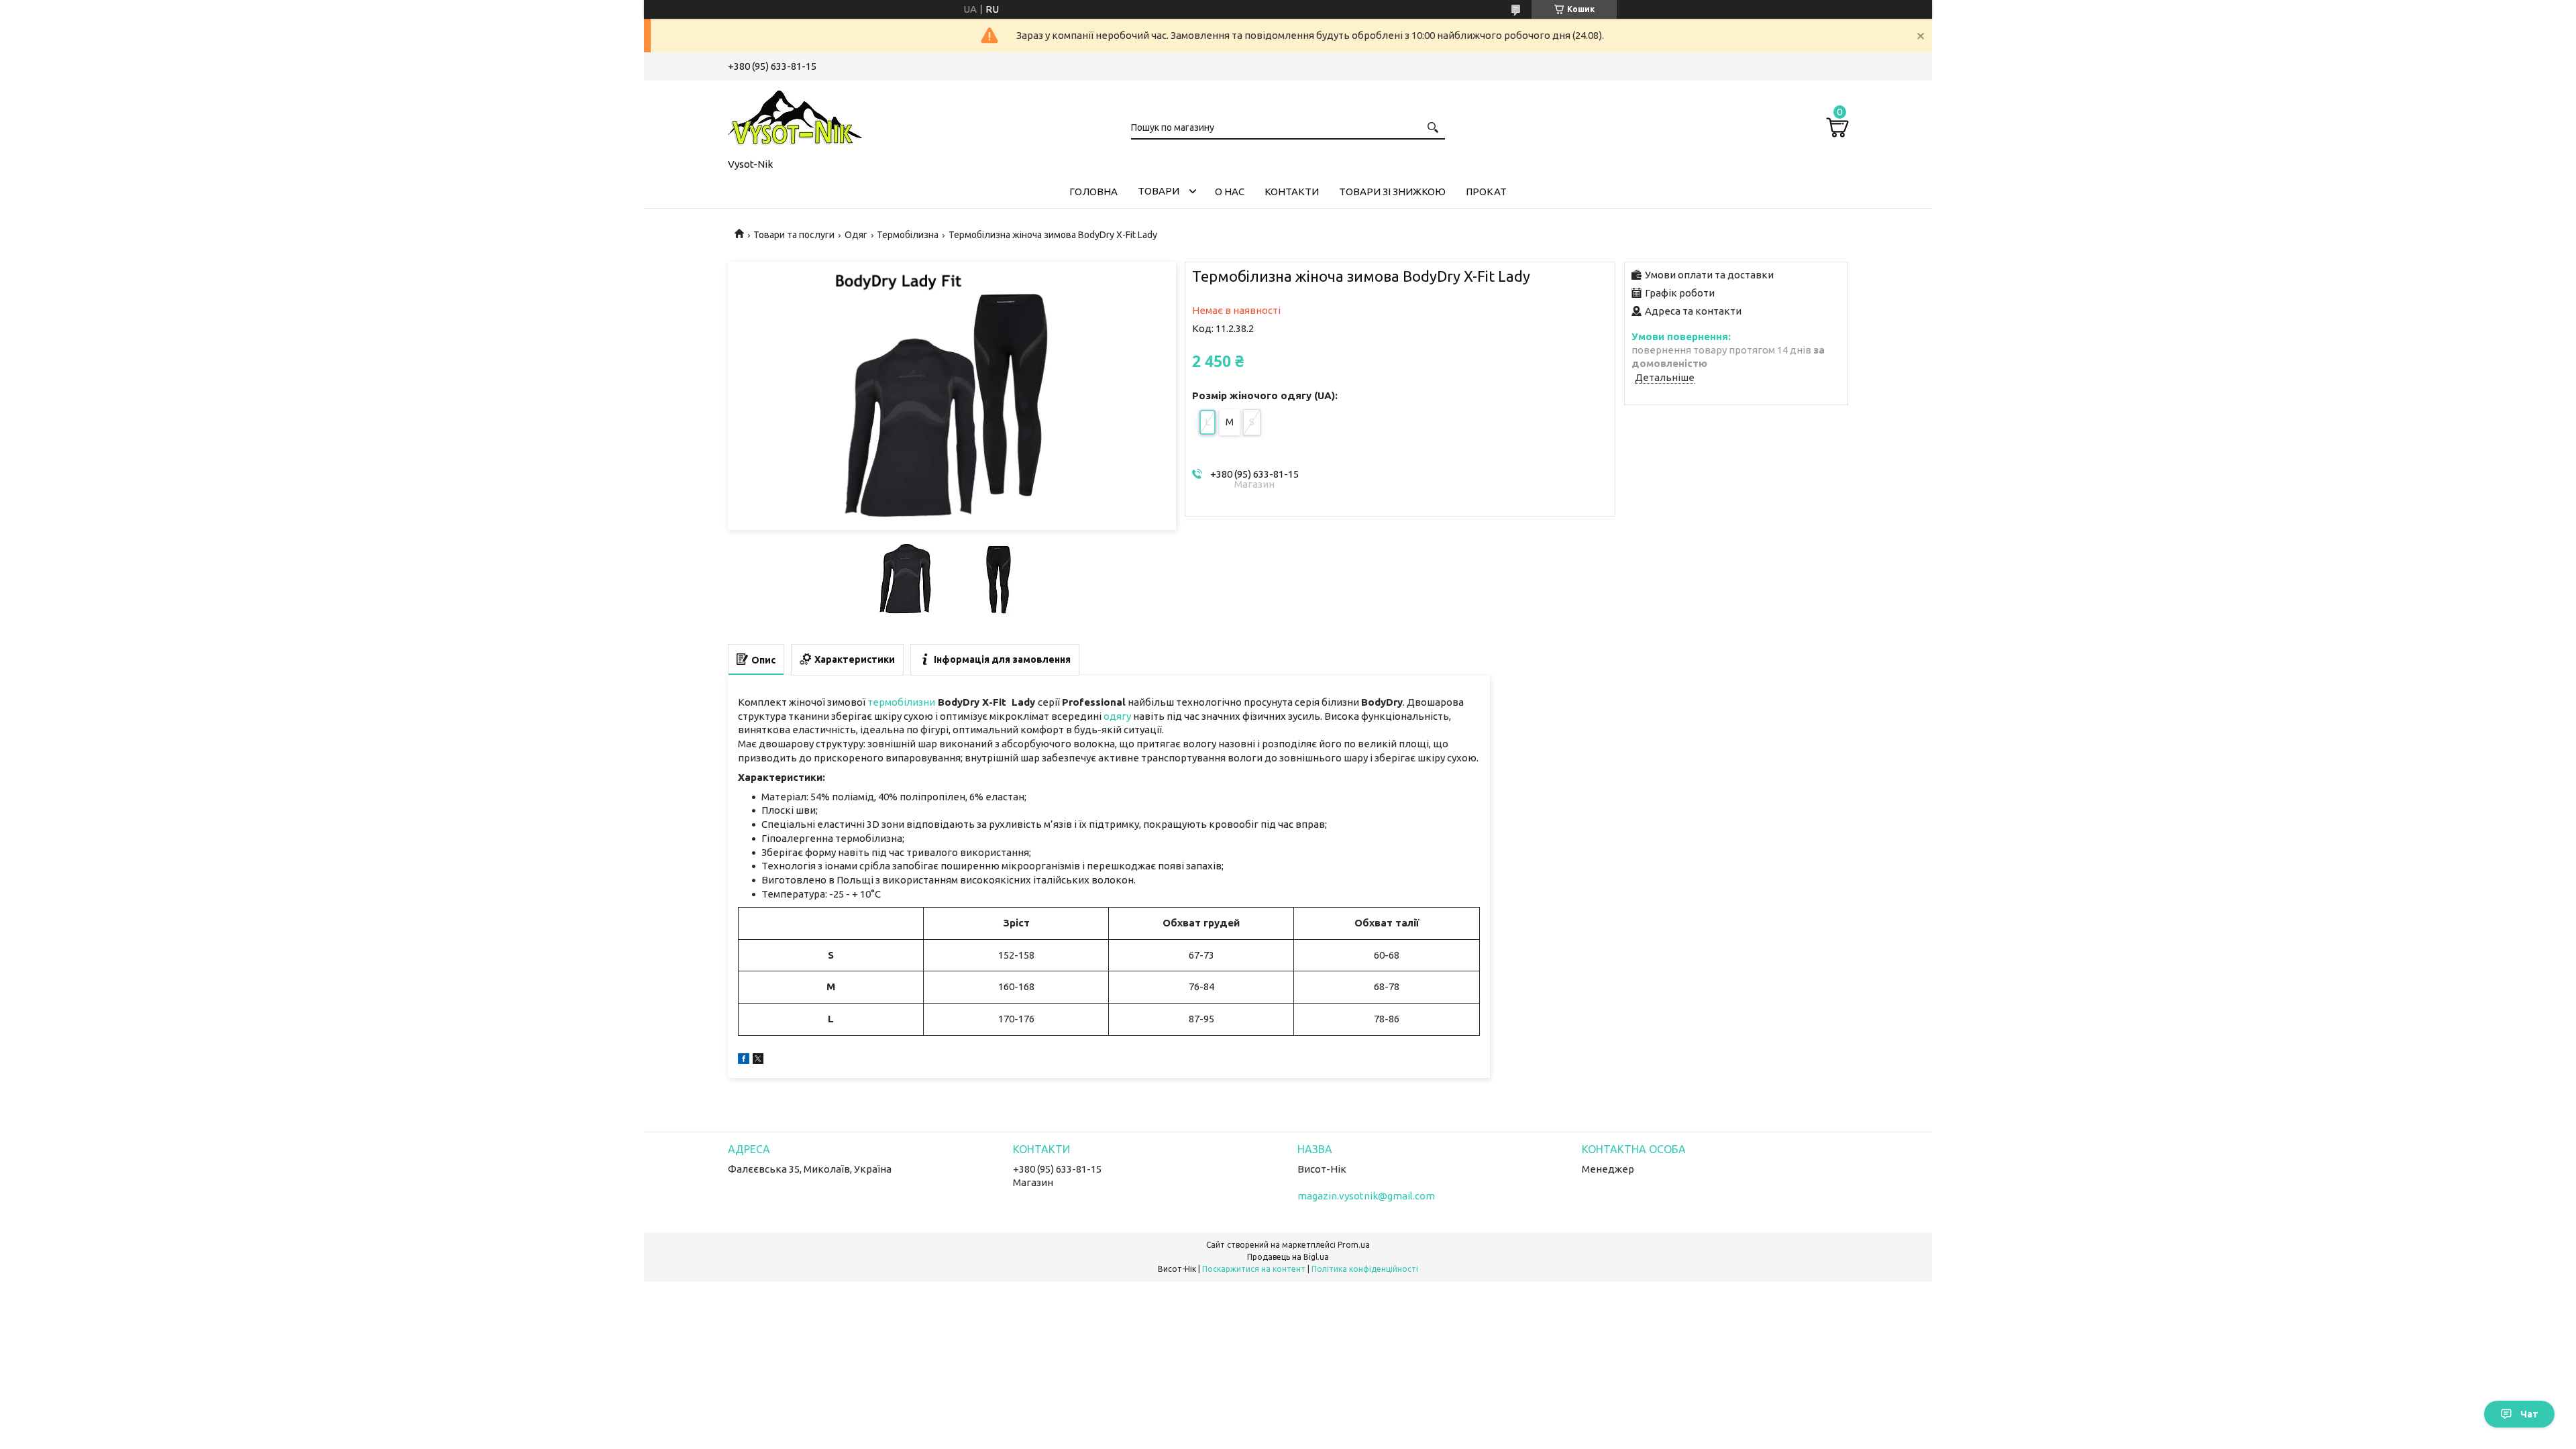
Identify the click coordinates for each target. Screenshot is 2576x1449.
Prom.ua (1354, 1245)
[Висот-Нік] (795, 117)
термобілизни (901, 702)
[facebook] (744, 1060)
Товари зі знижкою (1392, 192)
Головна (1093, 192)
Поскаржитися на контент (1254, 1269)
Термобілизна (908, 235)
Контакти (1292, 192)
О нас (1230, 192)
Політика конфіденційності (1365, 1269)
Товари (1159, 191)
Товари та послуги (794, 235)
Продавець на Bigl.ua (1288, 1257)
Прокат (1486, 192)
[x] (758, 1060)
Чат (2529, 1414)
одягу (1117, 716)
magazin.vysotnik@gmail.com (1366, 1196)
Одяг (856, 235)
